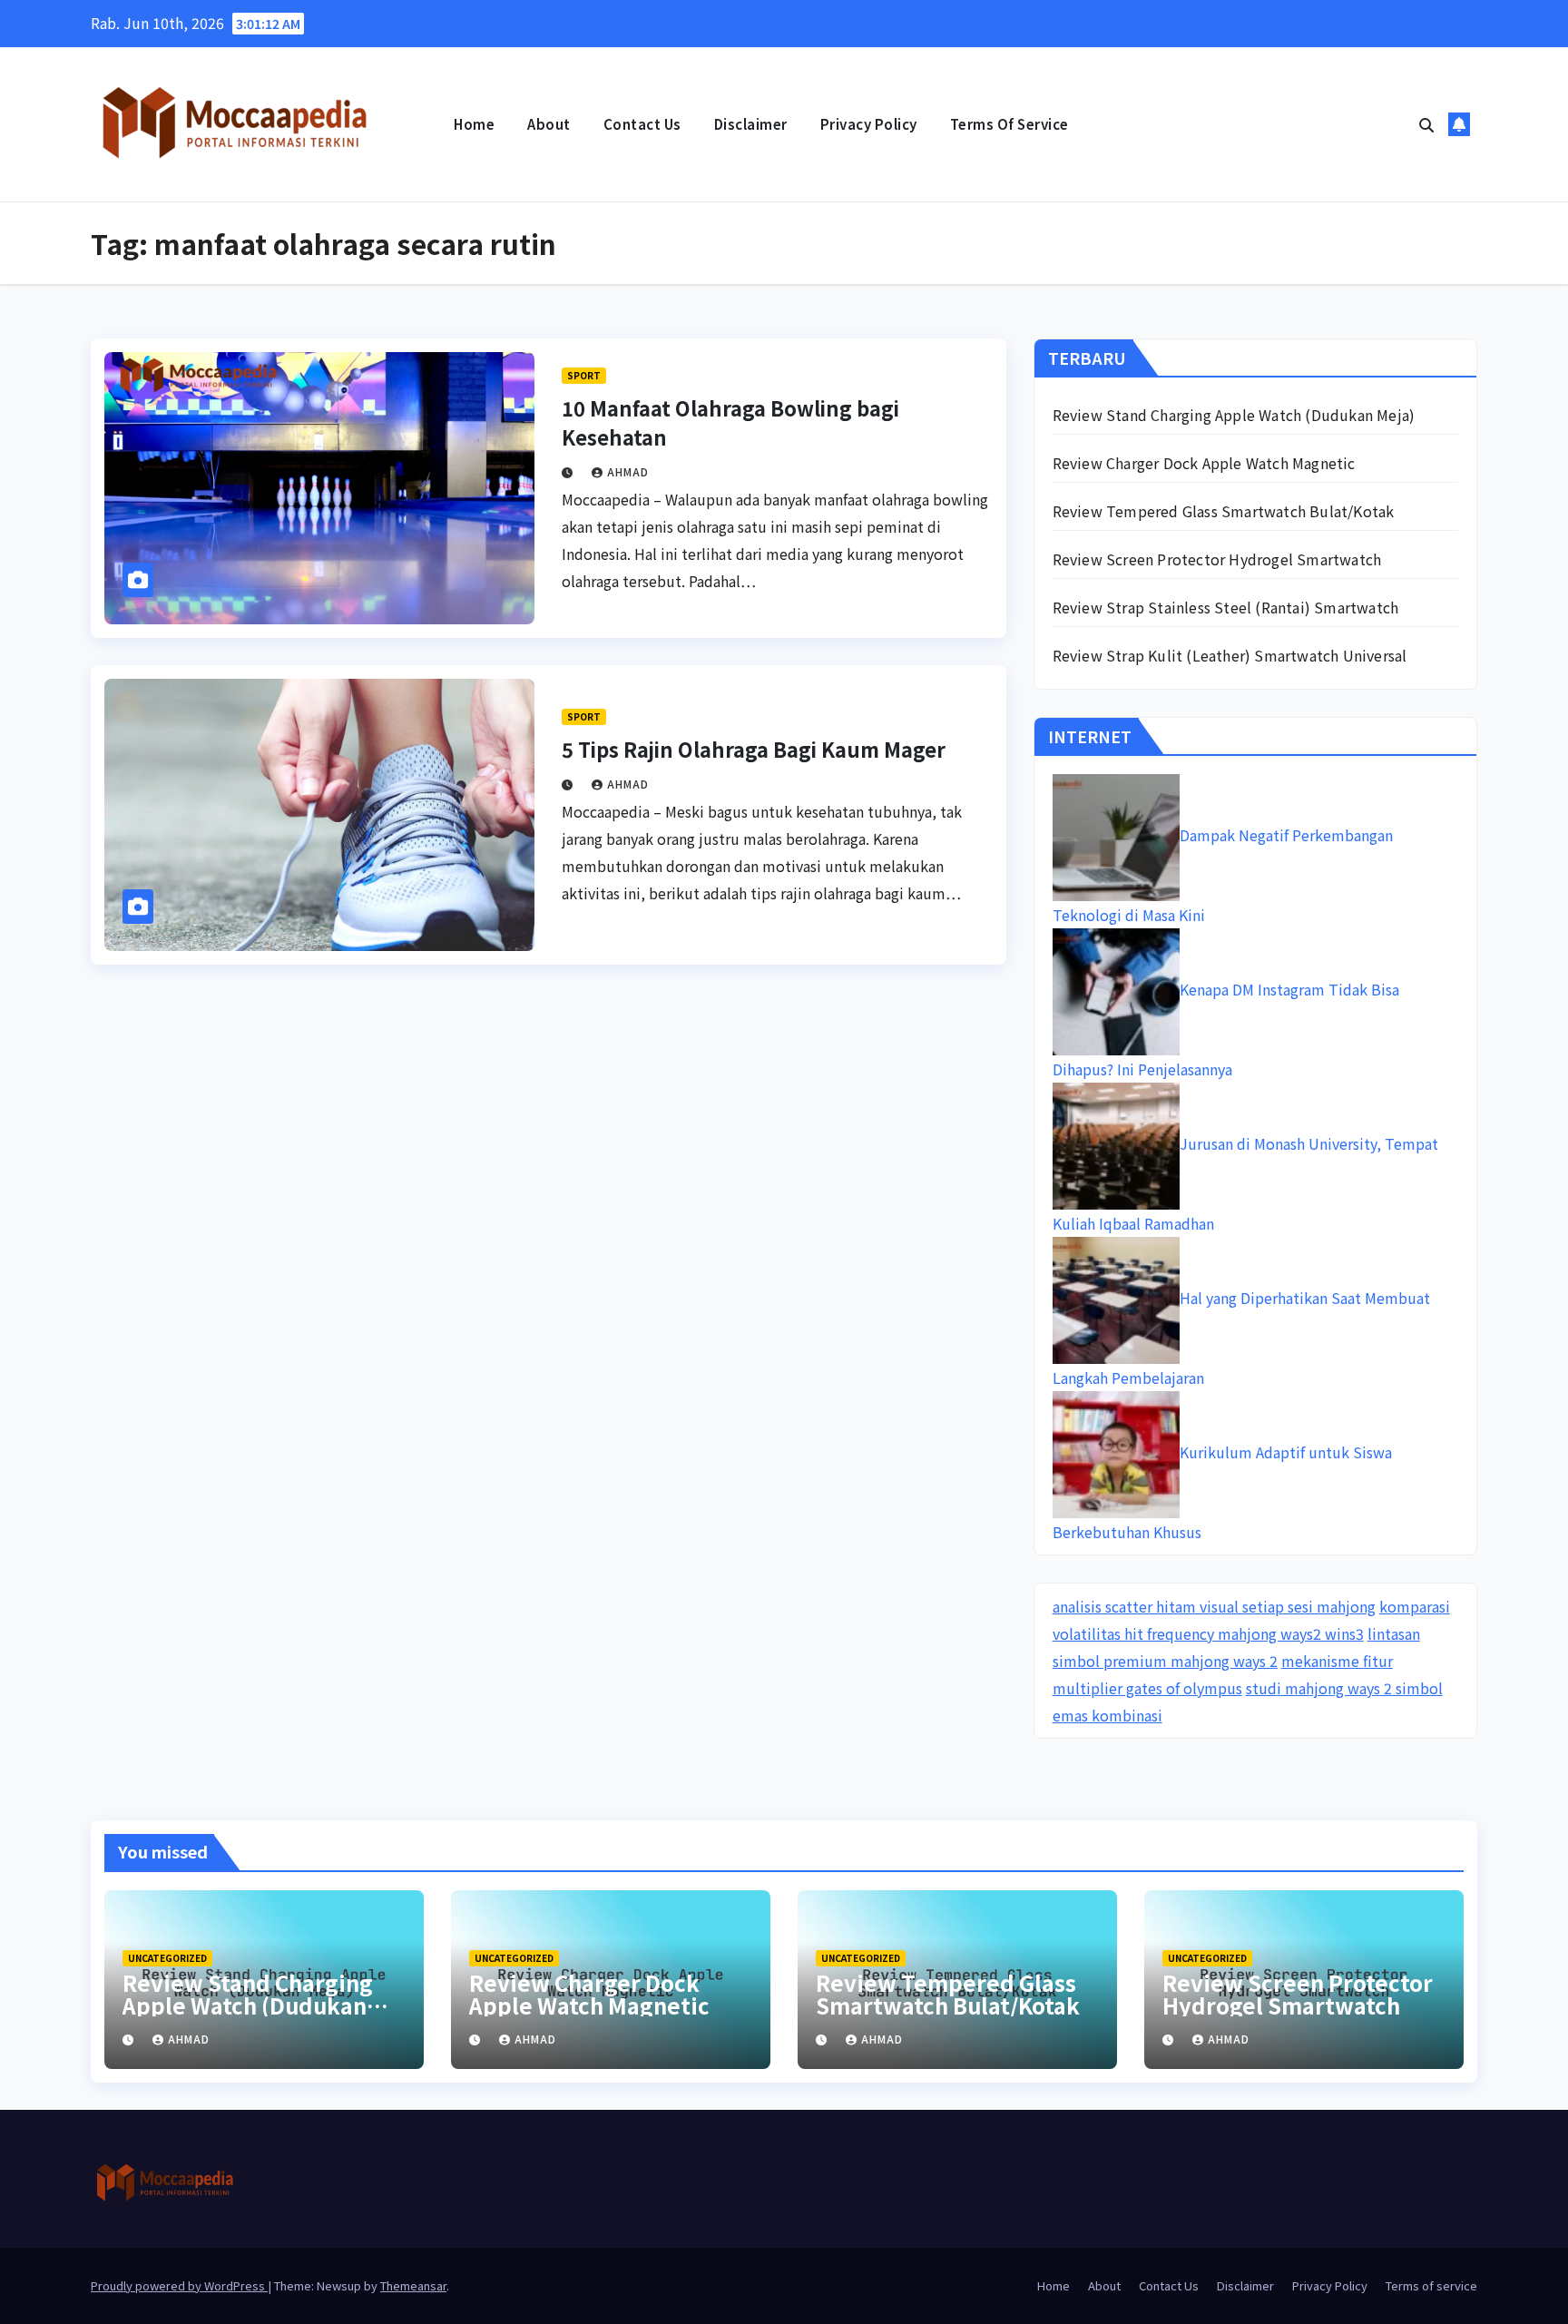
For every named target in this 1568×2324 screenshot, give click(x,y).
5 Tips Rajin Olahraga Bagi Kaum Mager (754, 749)
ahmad (628, 471)
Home (474, 124)
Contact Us (642, 124)
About (549, 124)
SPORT (584, 375)
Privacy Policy (869, 124)
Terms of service (1009, 124)
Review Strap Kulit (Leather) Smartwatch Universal (1230, 655)
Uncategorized (167, 1958)
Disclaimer (751, 124)
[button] (1426, 124)
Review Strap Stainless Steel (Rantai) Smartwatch (1226, 607)
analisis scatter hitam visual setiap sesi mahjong (1214, 1606)
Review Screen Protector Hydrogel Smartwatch (1217, 559)
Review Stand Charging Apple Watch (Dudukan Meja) (1234, 415)
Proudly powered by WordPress (179, 2285)
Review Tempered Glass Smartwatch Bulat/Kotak (1224, 511)
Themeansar (413, 2285)
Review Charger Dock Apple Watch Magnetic (1204, 463)
